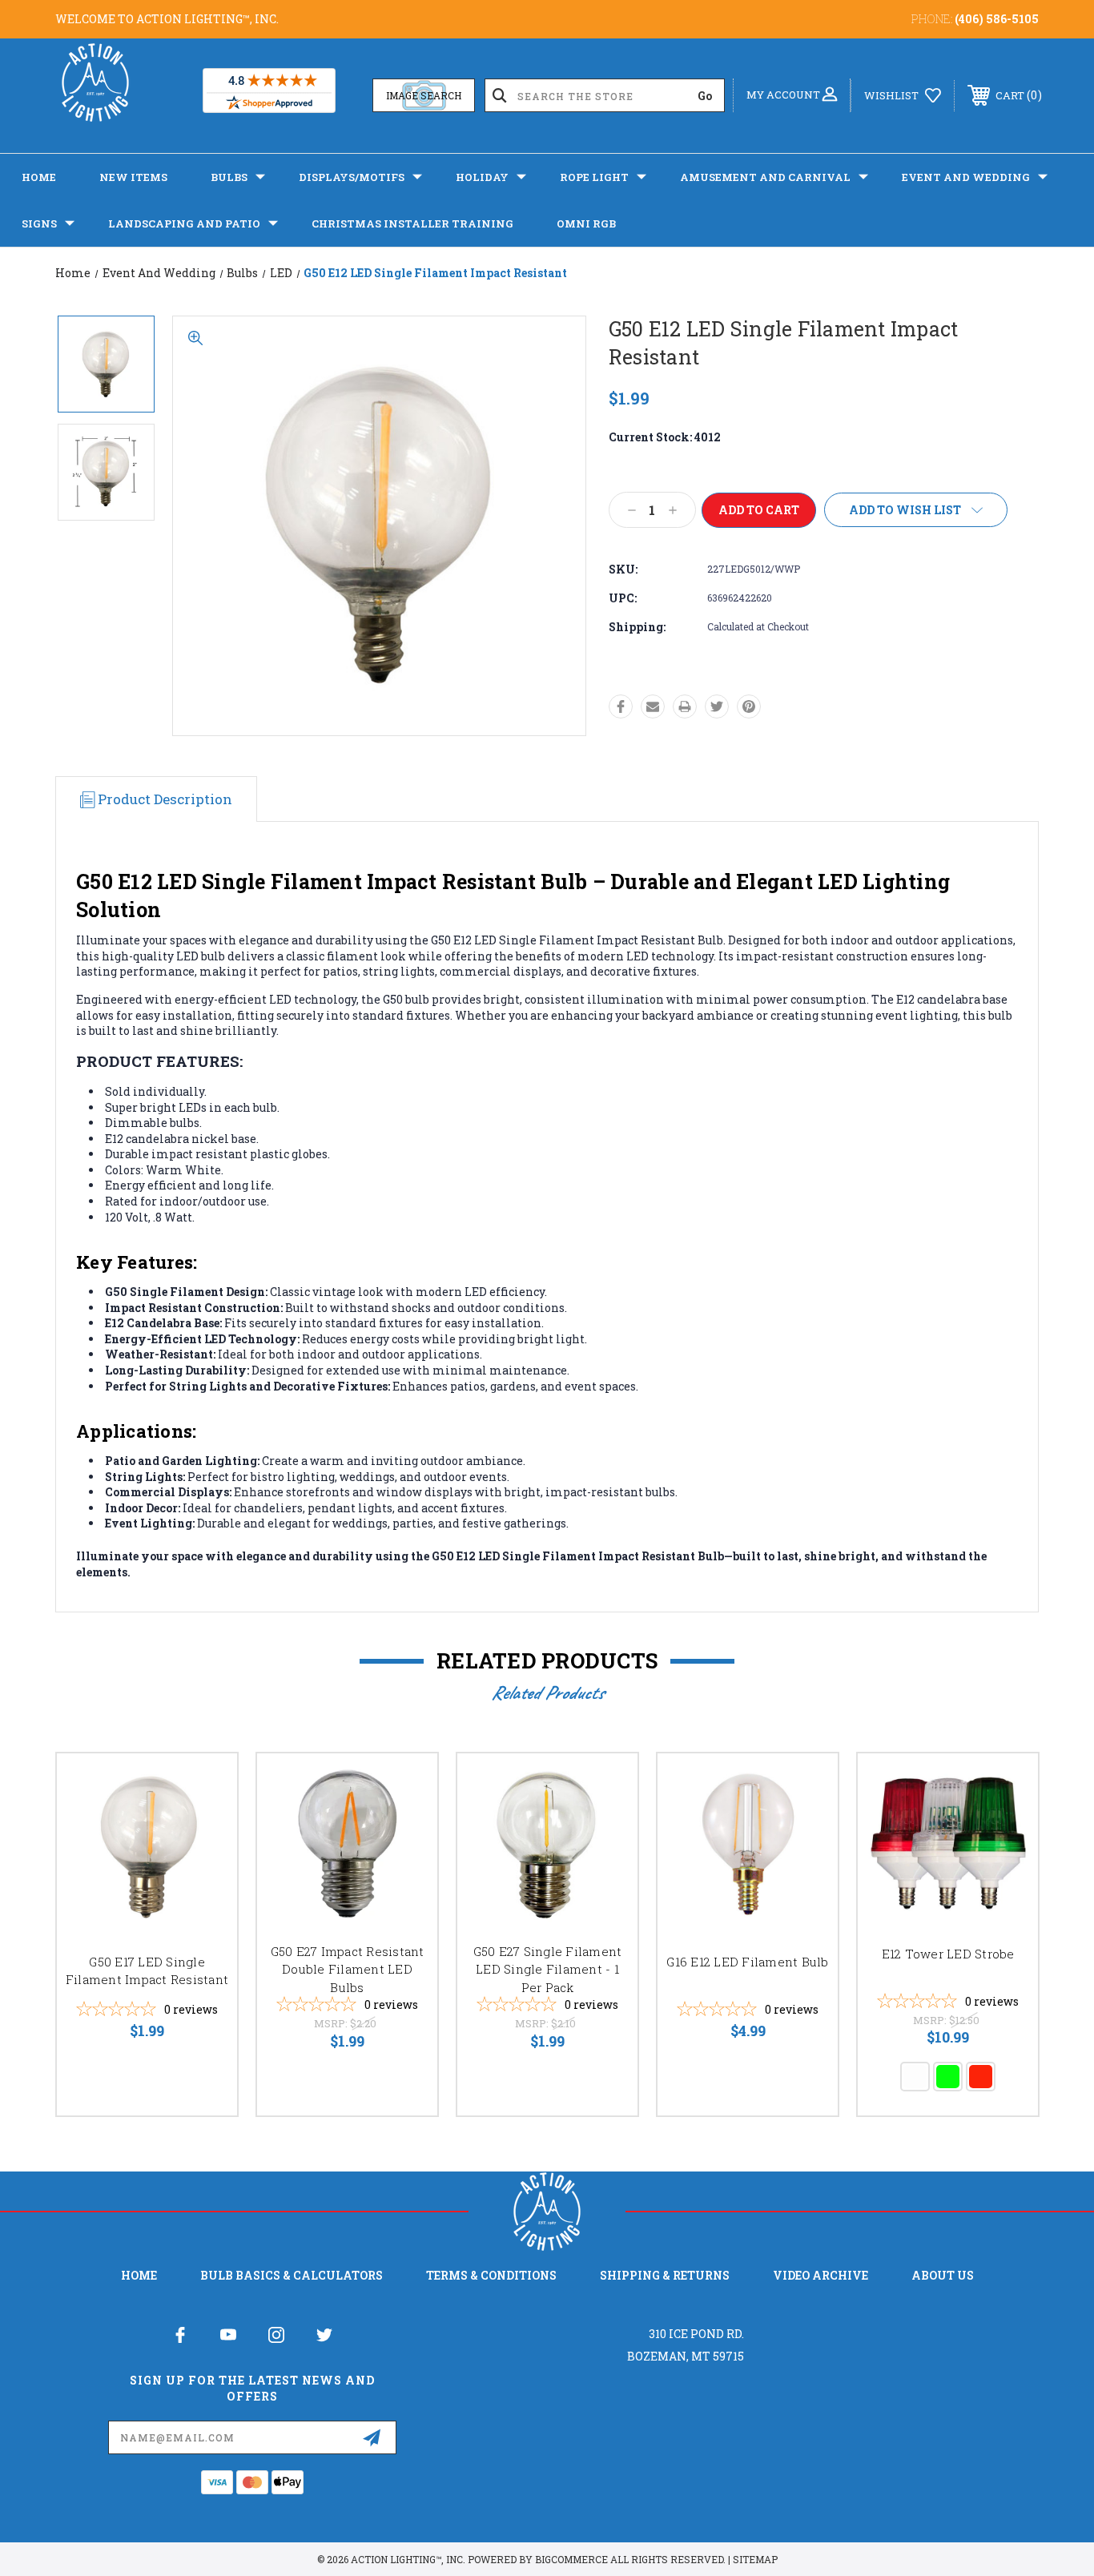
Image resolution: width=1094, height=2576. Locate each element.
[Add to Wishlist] (205, 1827)
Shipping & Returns (665, 2275)
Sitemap (755, 2559)
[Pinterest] (749, 706)
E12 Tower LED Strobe (948, 1954)
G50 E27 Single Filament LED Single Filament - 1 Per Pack (548, 1969)
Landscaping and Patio (184, 223)
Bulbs (229, 177)
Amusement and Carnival (765, 177)
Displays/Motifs (352, 177)
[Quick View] (205, 1786)
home (139, 2275)
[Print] (685, 706)
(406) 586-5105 (997, 19)
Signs (39, 223)
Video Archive (820, 2275)
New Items (133, 177)
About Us (943, 2275)
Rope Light (594, 177)
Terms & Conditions (491, 2275)
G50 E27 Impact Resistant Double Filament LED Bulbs (348, 1969)
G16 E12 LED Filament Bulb (747, 1962)
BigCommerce (571, 2559)
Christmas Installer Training (412, 223)
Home (39, 177)
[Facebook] (621, 706)
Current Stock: (665, 437)
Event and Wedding (966, 177)
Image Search (424, 95)
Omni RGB (586, 223)
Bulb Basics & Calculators (292, 2275)
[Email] (653, 706)
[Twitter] (717, 706)
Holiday (482, 177)
